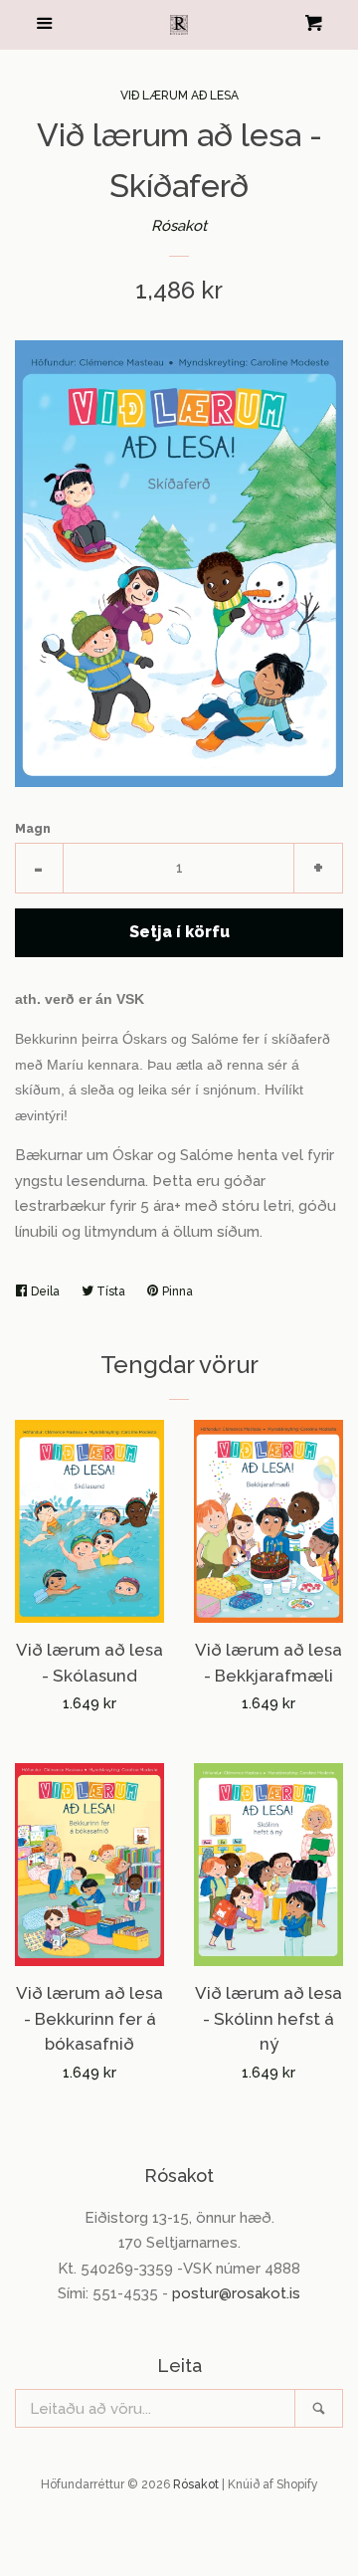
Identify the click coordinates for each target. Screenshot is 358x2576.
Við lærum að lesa (179, 96)
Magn (33, 829)
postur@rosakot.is (236, 2293)
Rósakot (179, 226)
